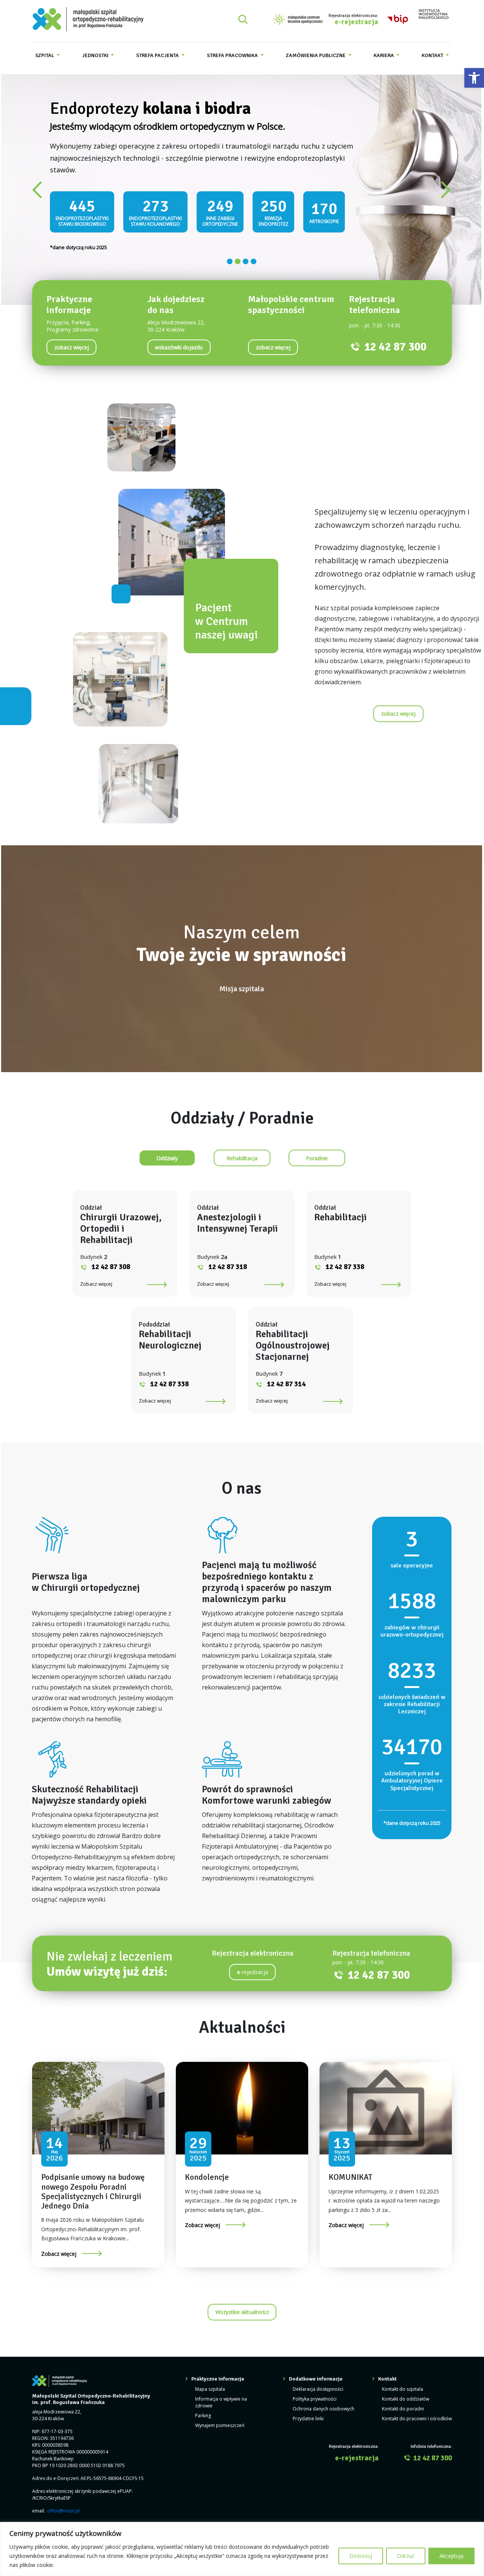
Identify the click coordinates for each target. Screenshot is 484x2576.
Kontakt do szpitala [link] (403, 2382)
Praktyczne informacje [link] (218, 2372)
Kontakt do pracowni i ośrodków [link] (417, 2411)
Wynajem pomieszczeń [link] (220, 2418)
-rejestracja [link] (253, 1965)
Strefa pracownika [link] (233, 55)
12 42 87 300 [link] (395, 340)
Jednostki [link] (96, 55)
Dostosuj (361, 2556)
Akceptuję (451, 2556)
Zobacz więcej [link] (96, 1277)
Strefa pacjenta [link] (158, 55)
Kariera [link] (384, 55)
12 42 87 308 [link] (111, 1260)
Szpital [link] (45, 55)
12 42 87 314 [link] (286, 1376)
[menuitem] (47, 55)
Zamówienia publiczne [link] (316, 55)
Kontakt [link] (433, 55)
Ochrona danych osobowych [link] (323, 2402)
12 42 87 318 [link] (228, 1260)
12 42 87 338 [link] (345, 1260)
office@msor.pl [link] (63, 2504)
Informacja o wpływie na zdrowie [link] (221, 2395)
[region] (242, 2549)
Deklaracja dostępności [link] (318, 2382)
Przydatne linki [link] (308, 2411)
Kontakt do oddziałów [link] (406, 2392)
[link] (474, 78)
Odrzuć (406, 2556)
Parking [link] (203, 2408)
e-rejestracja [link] (356, 22)
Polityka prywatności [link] (315, 2392)
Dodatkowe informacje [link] (316, 2372)
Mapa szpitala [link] (210, 2382)
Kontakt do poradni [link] (403, 2402)
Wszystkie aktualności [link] (242, 2305)
